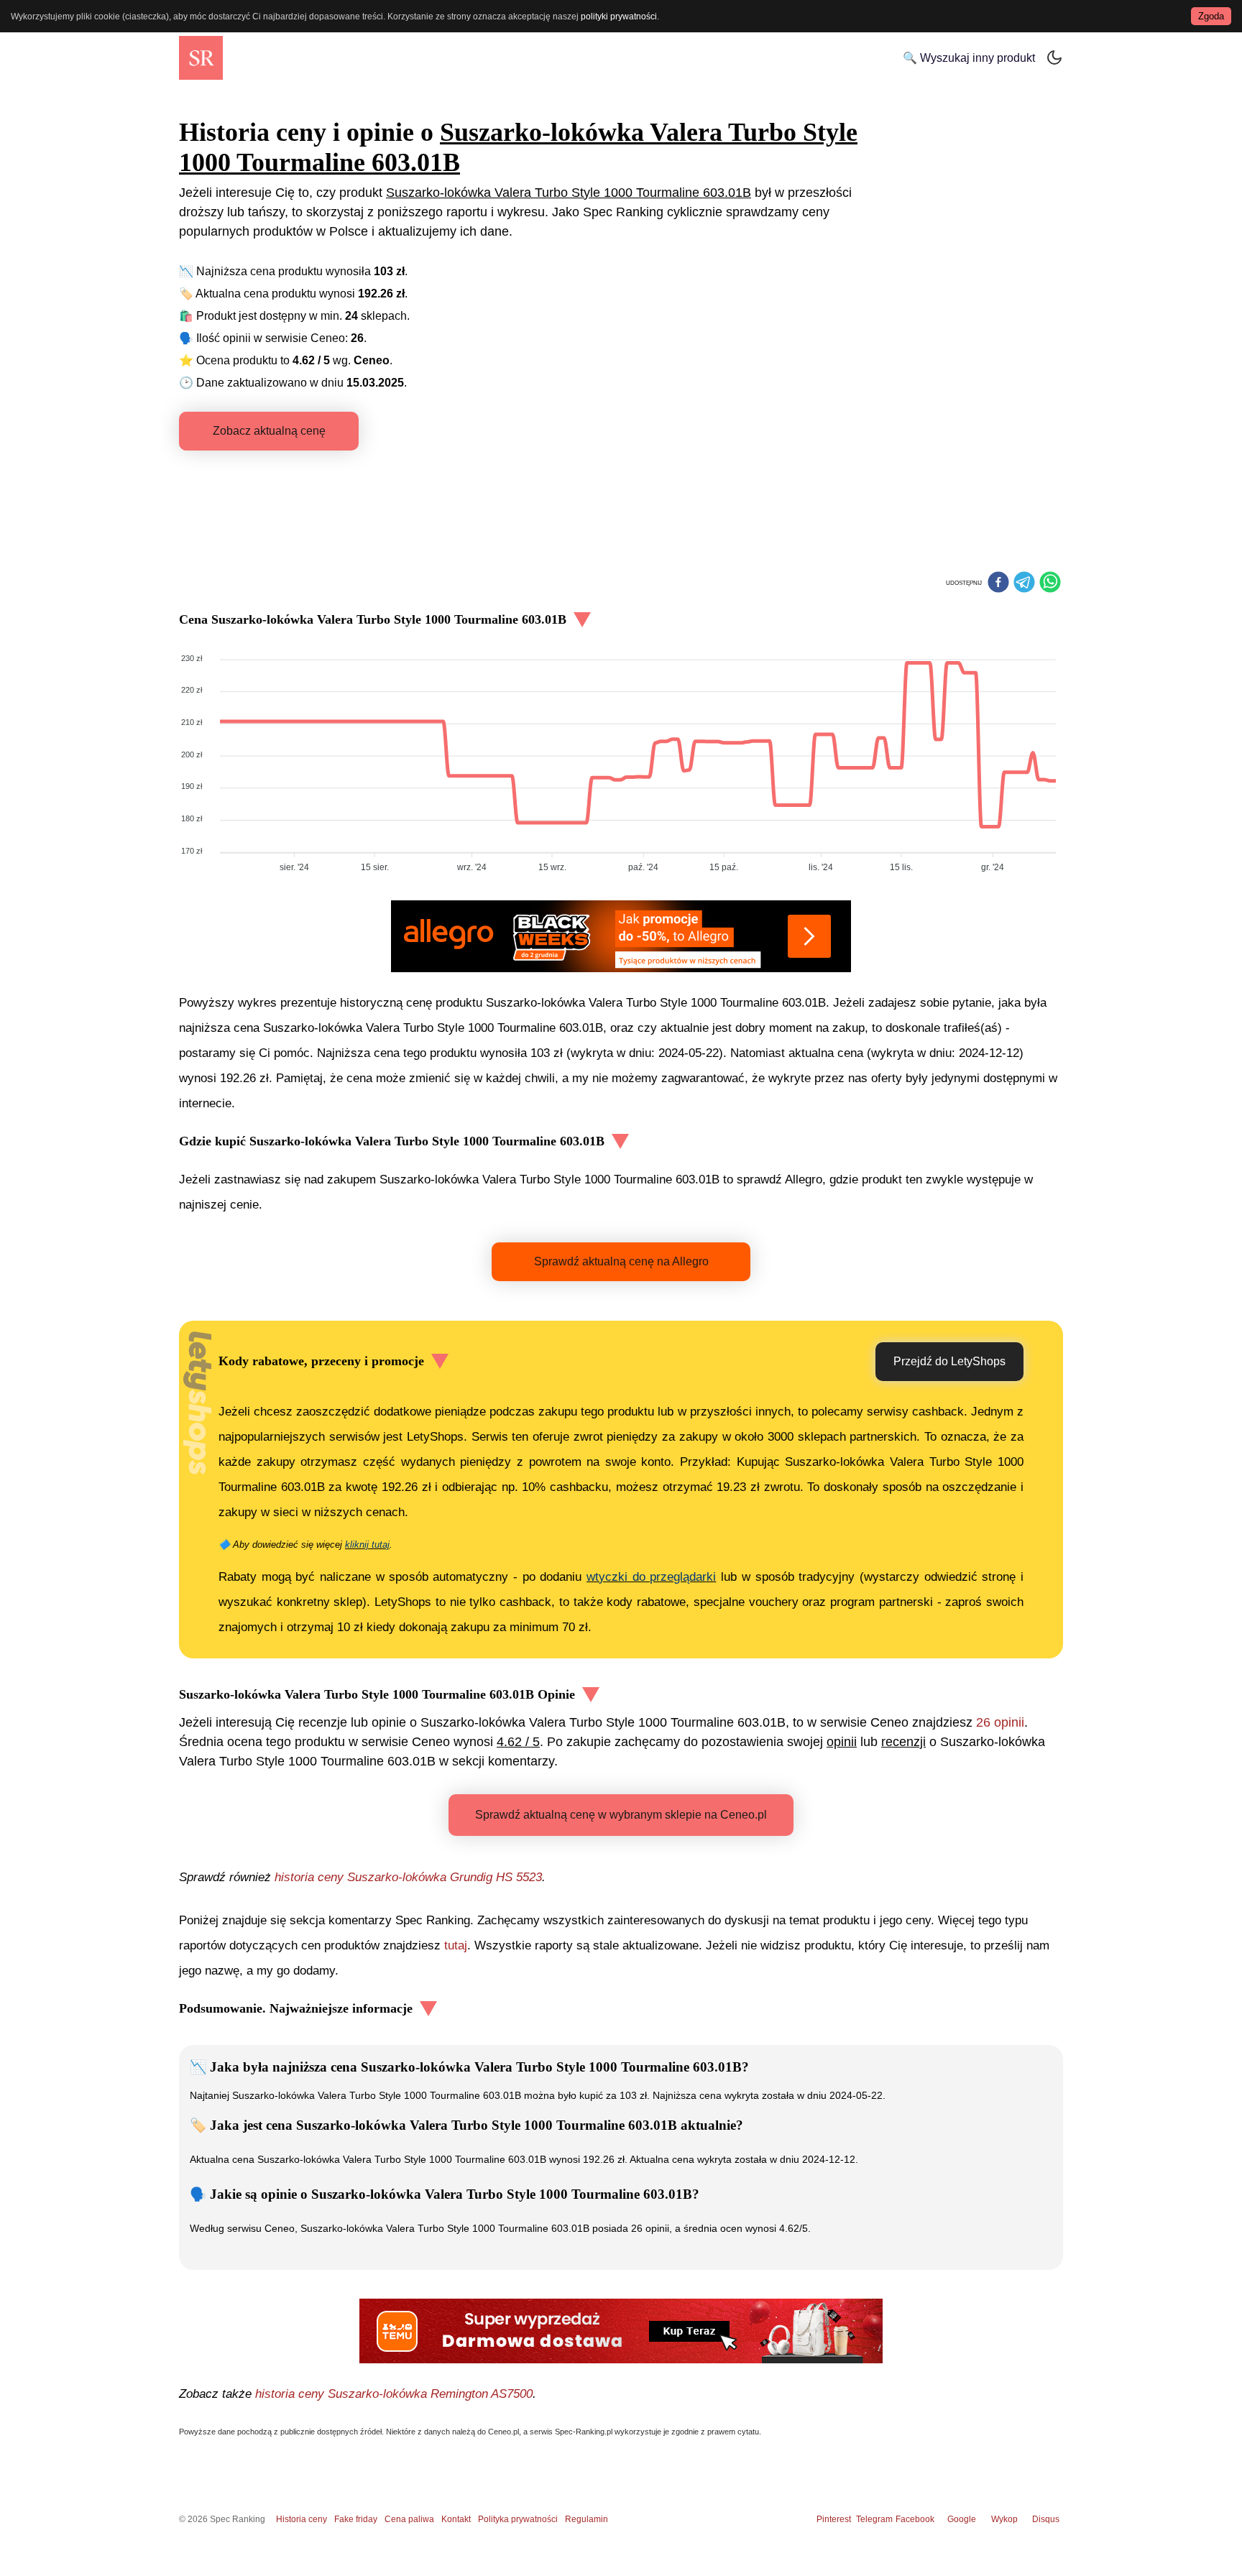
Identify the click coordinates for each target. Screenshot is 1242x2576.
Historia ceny (302, 2519)
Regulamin (586, 2519)
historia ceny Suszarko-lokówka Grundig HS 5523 (408, 1877)
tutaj (456, 1945)
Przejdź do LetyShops (949, 1361)
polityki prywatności (619, 17)
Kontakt (456, 2519)
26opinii (1000, 1722)
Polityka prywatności (518, 2519)
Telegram (875, 2519)
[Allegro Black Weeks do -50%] (621, 936)
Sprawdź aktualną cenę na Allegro (621, 1261)
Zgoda (1211, 16)
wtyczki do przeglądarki (651, 1577)
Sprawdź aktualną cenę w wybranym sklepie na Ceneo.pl (621, 1815)
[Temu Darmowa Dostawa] (621, 2331)
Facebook (917, 2519)
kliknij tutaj (367, 1545)
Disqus (1046, 2519)
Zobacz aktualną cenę (269, 431)
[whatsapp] (1050, 583)
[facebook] (998, 583)
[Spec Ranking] (201, 58)
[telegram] (1024, 583)
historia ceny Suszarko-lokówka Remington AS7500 (394, 2394)
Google (962, 2519)
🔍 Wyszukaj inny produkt (969, 58)
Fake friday (356, 2519)
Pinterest (834, 2519)
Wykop (1004, 2519)
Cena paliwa (409, 2519)
